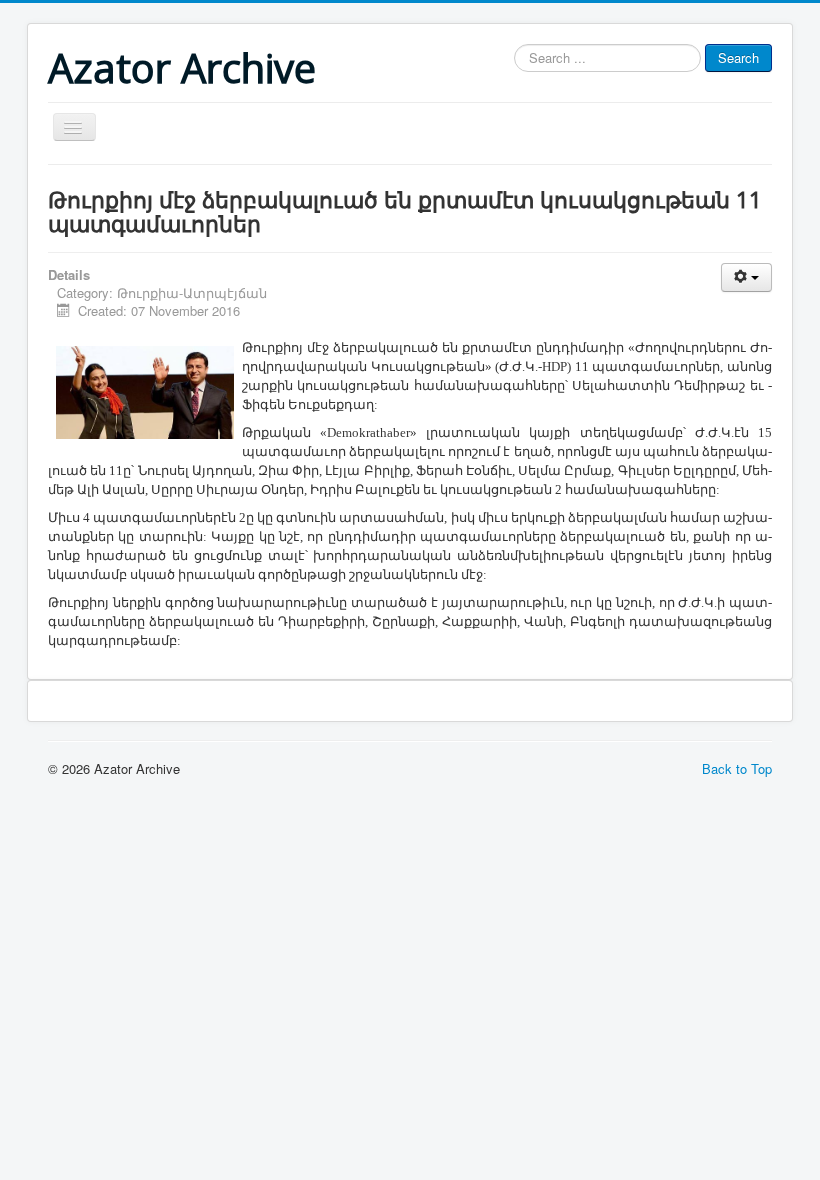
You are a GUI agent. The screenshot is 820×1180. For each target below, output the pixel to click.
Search (738, 57)
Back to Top (737, 768)
